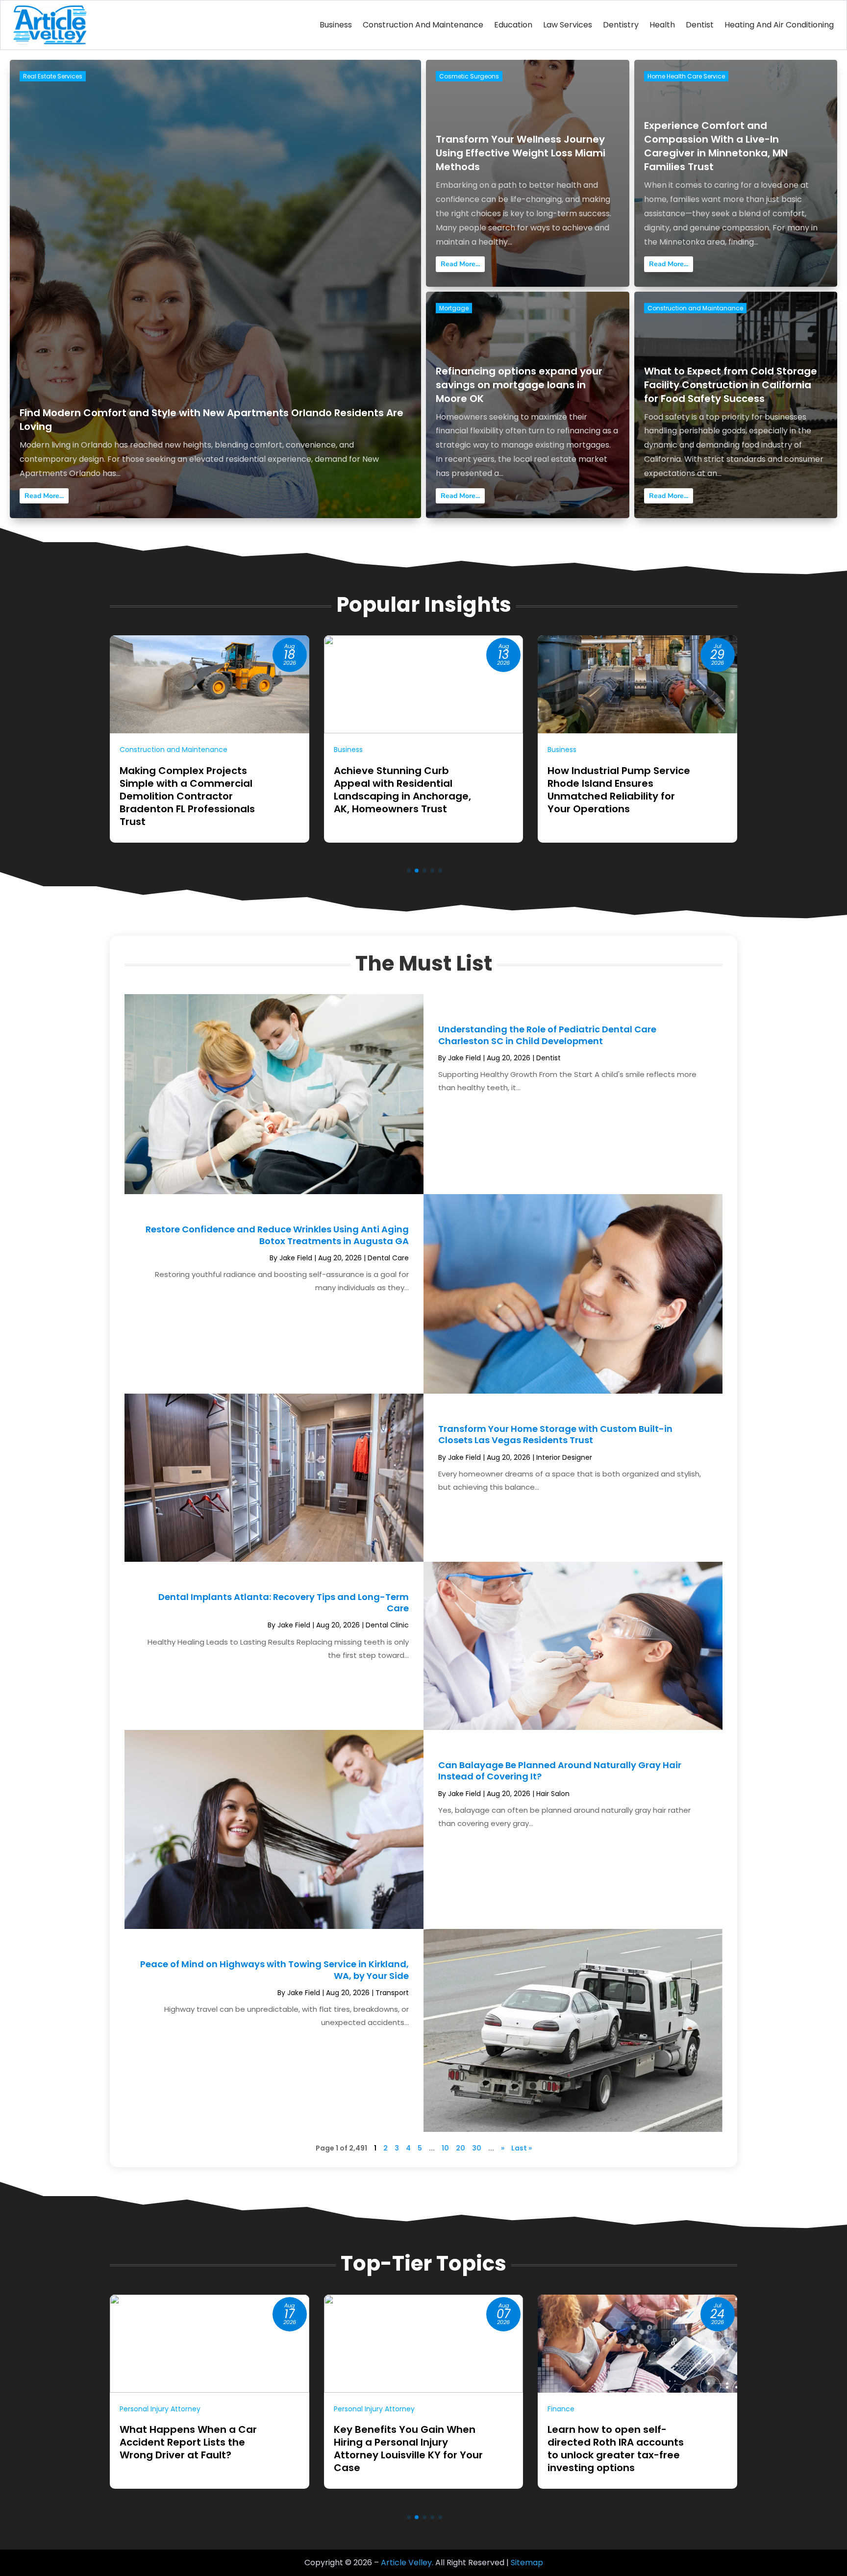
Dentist (700, 25)
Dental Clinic (387, 1625)
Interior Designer (564, 1457)
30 (477, 2148)
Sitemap (527, 2563)
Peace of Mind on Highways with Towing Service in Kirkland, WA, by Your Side (274, 1970)
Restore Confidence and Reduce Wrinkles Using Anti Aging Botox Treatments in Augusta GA (277, 1235)
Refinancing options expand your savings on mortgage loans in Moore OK (519, 385)
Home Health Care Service (686, 76)
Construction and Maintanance (695, 308)
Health (662, 25)
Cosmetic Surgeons (469, 76)
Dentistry (621, 25)
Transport (392, 1993)
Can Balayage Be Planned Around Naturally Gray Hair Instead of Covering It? (560, 1771)
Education (513, 25)
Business (336, 25)
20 (461, 2148)
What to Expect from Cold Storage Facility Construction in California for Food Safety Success (731, 385)
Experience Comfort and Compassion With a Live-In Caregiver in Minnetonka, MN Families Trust (716, 146)
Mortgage (454, 308)
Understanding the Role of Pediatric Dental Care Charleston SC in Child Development (547, 1035)
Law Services (568, 25)
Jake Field (464, 1058)
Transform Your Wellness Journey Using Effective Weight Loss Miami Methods (521, 153)
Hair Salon (553, 1794)
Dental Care (388, 1258)
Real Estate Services (53, 76)
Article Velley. (407, 2563)
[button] (409, 871)
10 (445, 2148)
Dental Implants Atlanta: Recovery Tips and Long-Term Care (284, 1602)
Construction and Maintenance (423, 25)
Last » (522, 2148)
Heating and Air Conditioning (779, 25)
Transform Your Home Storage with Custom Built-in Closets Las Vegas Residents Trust (555, 1434)
